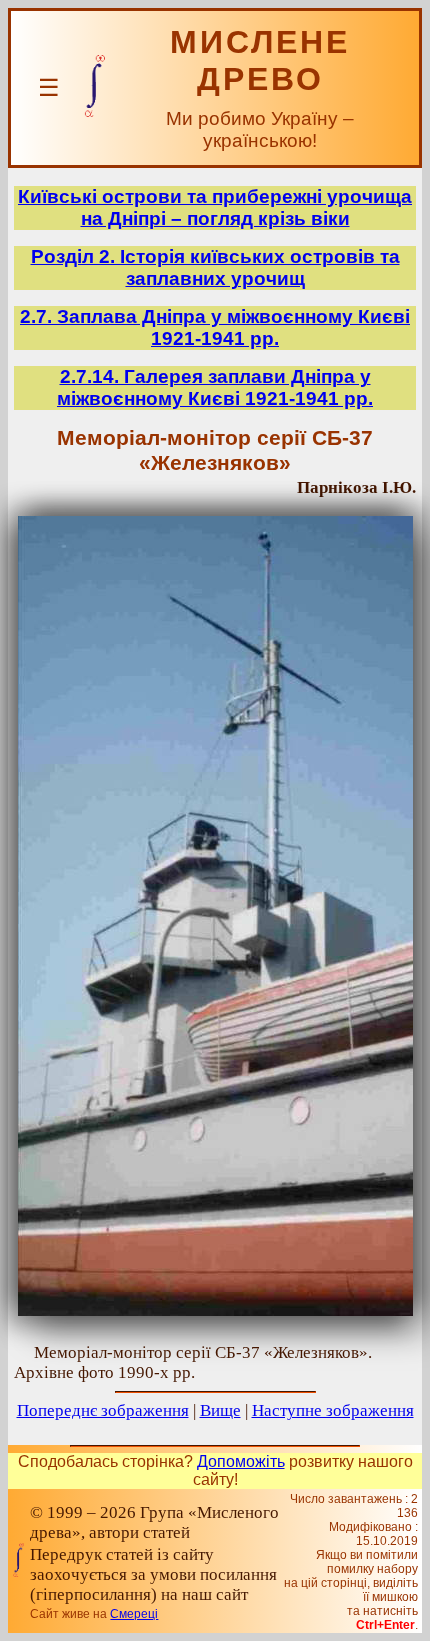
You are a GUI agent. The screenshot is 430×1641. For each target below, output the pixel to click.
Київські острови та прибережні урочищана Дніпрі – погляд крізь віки (215, 207)
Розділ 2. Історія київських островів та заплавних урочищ (215, 267)
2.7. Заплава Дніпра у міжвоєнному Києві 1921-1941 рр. (215, 327)
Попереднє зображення (103, 1410)
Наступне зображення (333, 1410)
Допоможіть (241, 1461)
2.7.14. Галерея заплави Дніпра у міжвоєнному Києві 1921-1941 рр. (215, 387)
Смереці (134, 1614)
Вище (220, 1410)
